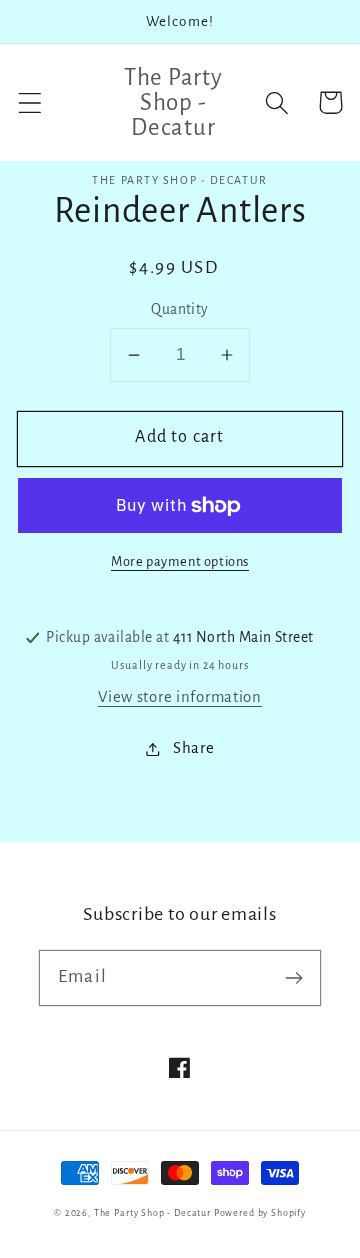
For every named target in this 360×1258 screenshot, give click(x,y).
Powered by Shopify (260, 1213)
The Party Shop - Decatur (152, 1213)
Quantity (180, 309)
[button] (30, 102)
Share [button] (193, 748)
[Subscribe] (293, 977)
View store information (180, 697)
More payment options (180, 561)
